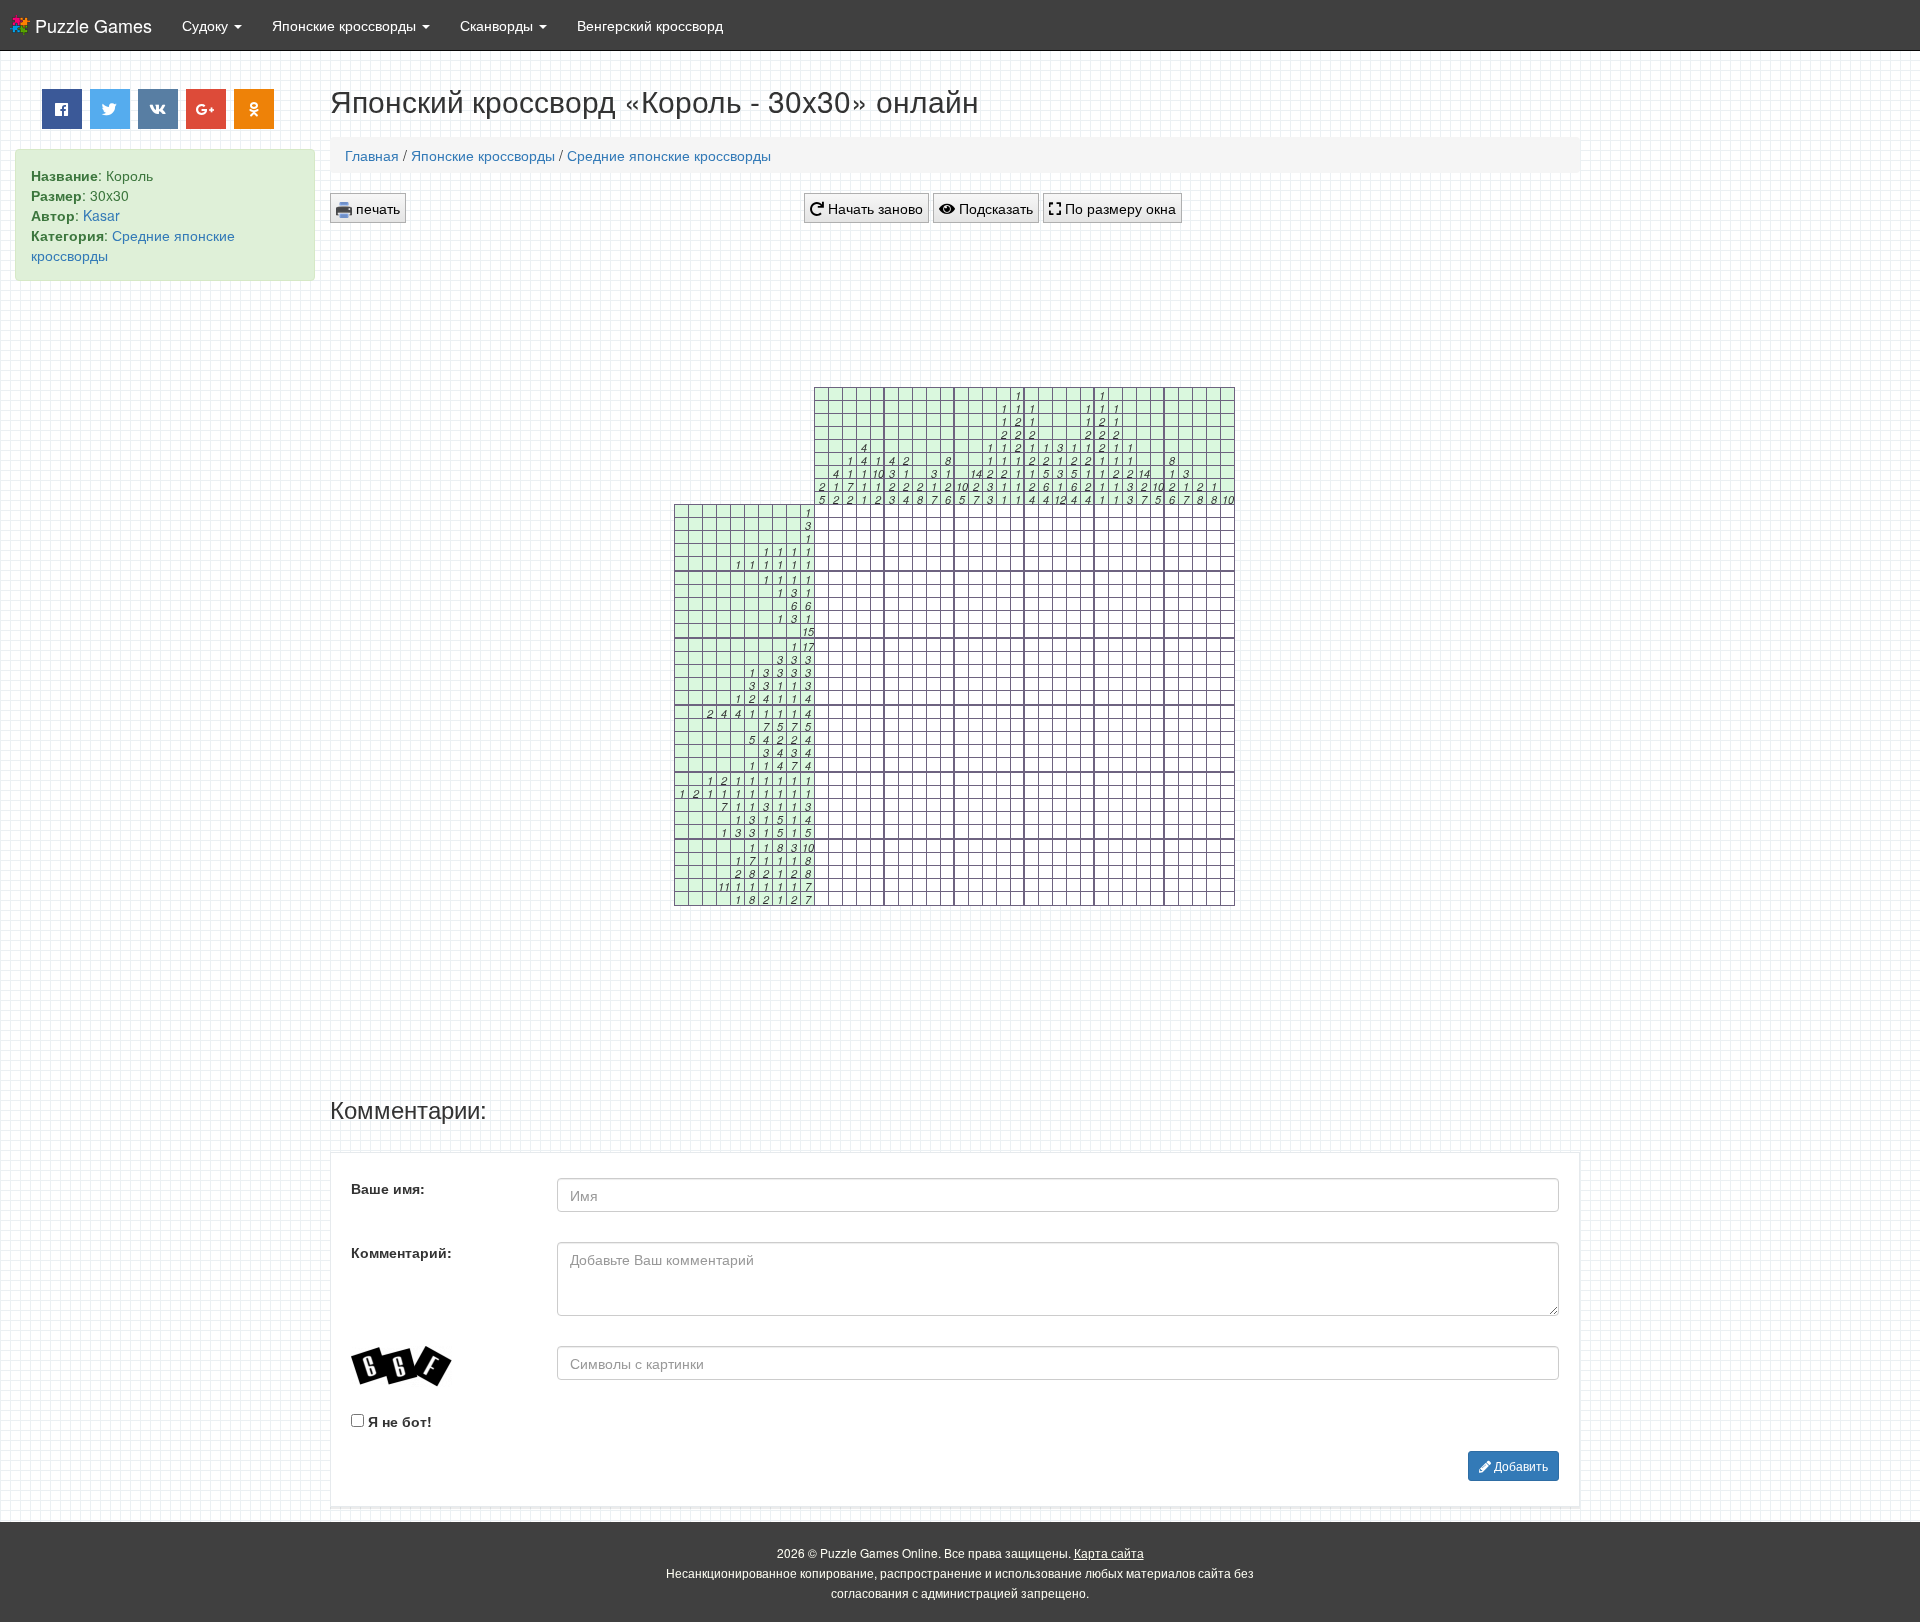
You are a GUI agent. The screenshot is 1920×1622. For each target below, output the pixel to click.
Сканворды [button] (498, 25)
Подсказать (994, 208)
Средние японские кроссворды (669, 155)
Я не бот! (398, 1421)
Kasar (101, 215)
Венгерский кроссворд (650, 25)
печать (376, 208)
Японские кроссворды (483, 155)
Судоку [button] (207, 25)
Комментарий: (401, 1252)
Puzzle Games (93, 25)
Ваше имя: (388, 1188)
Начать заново (873, 208)
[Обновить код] (439, 1366)
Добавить (1519, 1465)
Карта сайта (1109, 1552)
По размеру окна (1118, 208)
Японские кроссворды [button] (346, 25)
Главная (372, 155)
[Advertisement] (165, 601)
